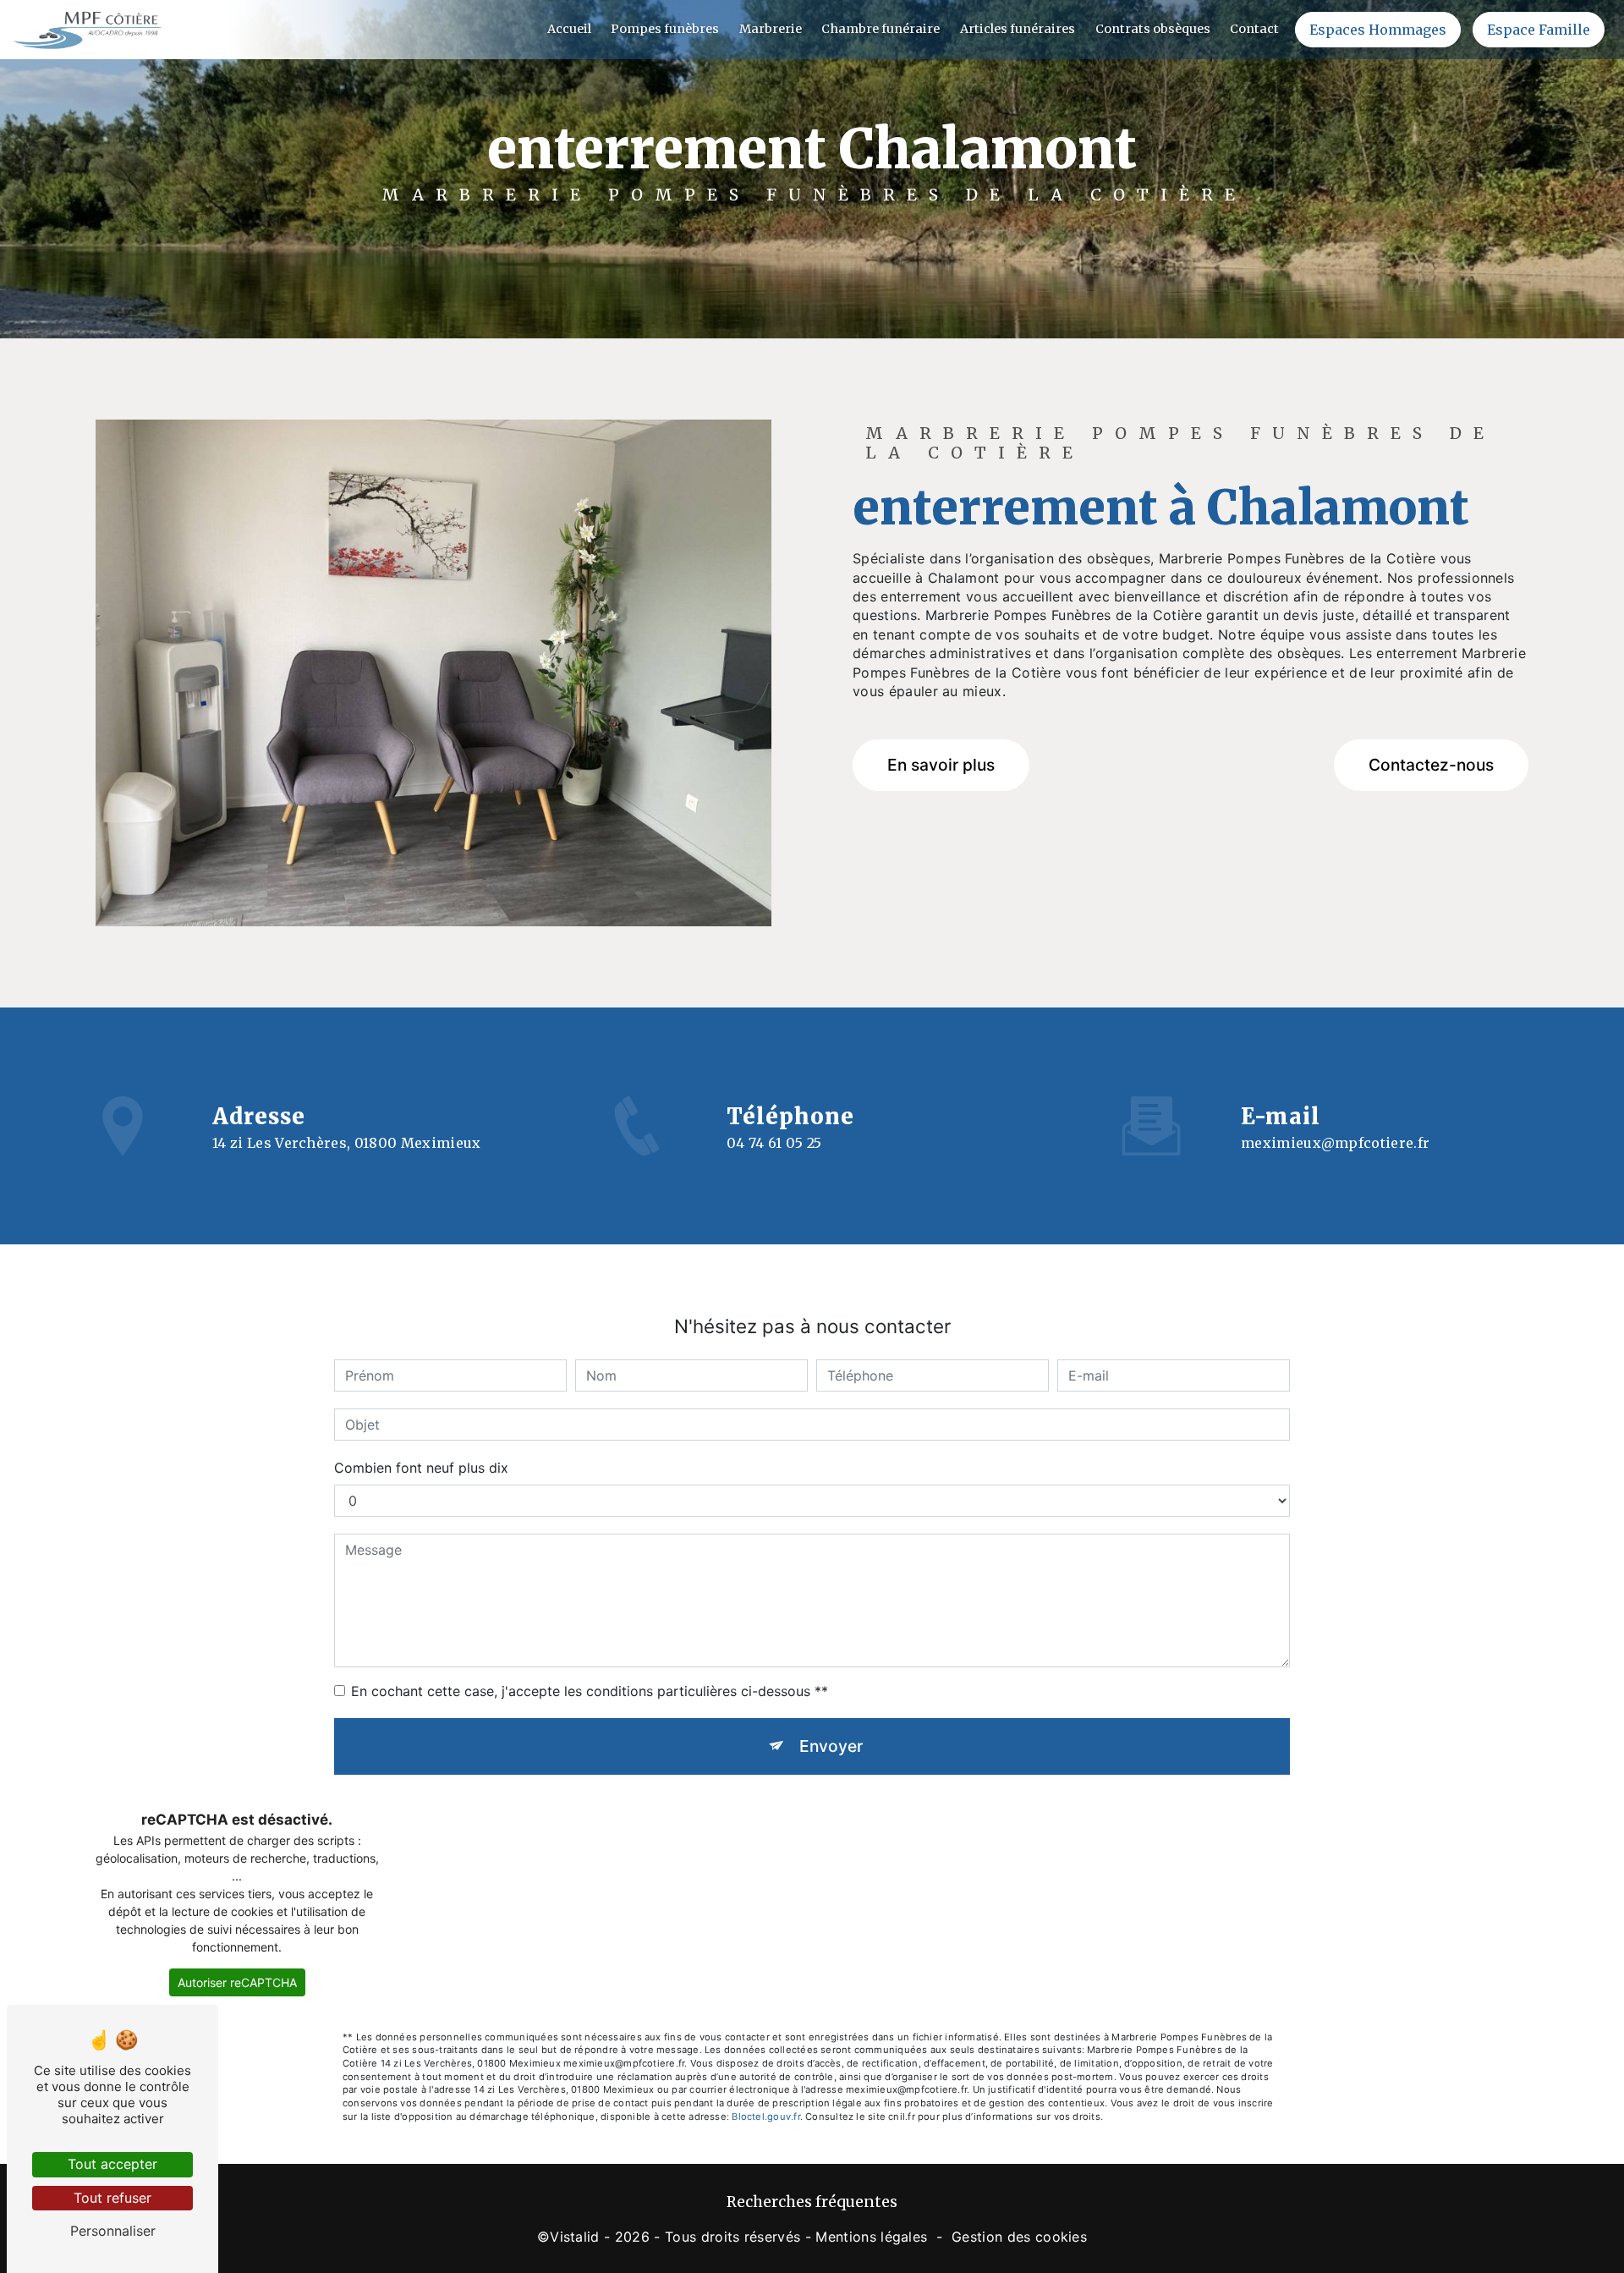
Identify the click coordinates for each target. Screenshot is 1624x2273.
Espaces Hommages (1378, 30)
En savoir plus (941, 765)
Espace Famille (1539, 30)
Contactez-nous (1431, 765)
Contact (1254, 29)
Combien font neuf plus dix (421, 1468)
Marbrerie (771, 29)
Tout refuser (112, 2198)
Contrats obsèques (1153, 29)
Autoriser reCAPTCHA (237, 1982)
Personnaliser (113, 2231)
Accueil (569, 29)
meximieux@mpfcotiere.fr (1335, 1143)
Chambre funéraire (881, 29)
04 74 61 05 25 (774, 1143)
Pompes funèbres (665, 29)
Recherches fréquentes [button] (812, 2202)
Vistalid (575, 2237)
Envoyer (831, 1746)
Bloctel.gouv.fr (765, 2117)
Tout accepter (112, 2164)
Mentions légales (871, 2237)
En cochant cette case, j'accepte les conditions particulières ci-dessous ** (590, 1691)
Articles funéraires (1018, 29)
